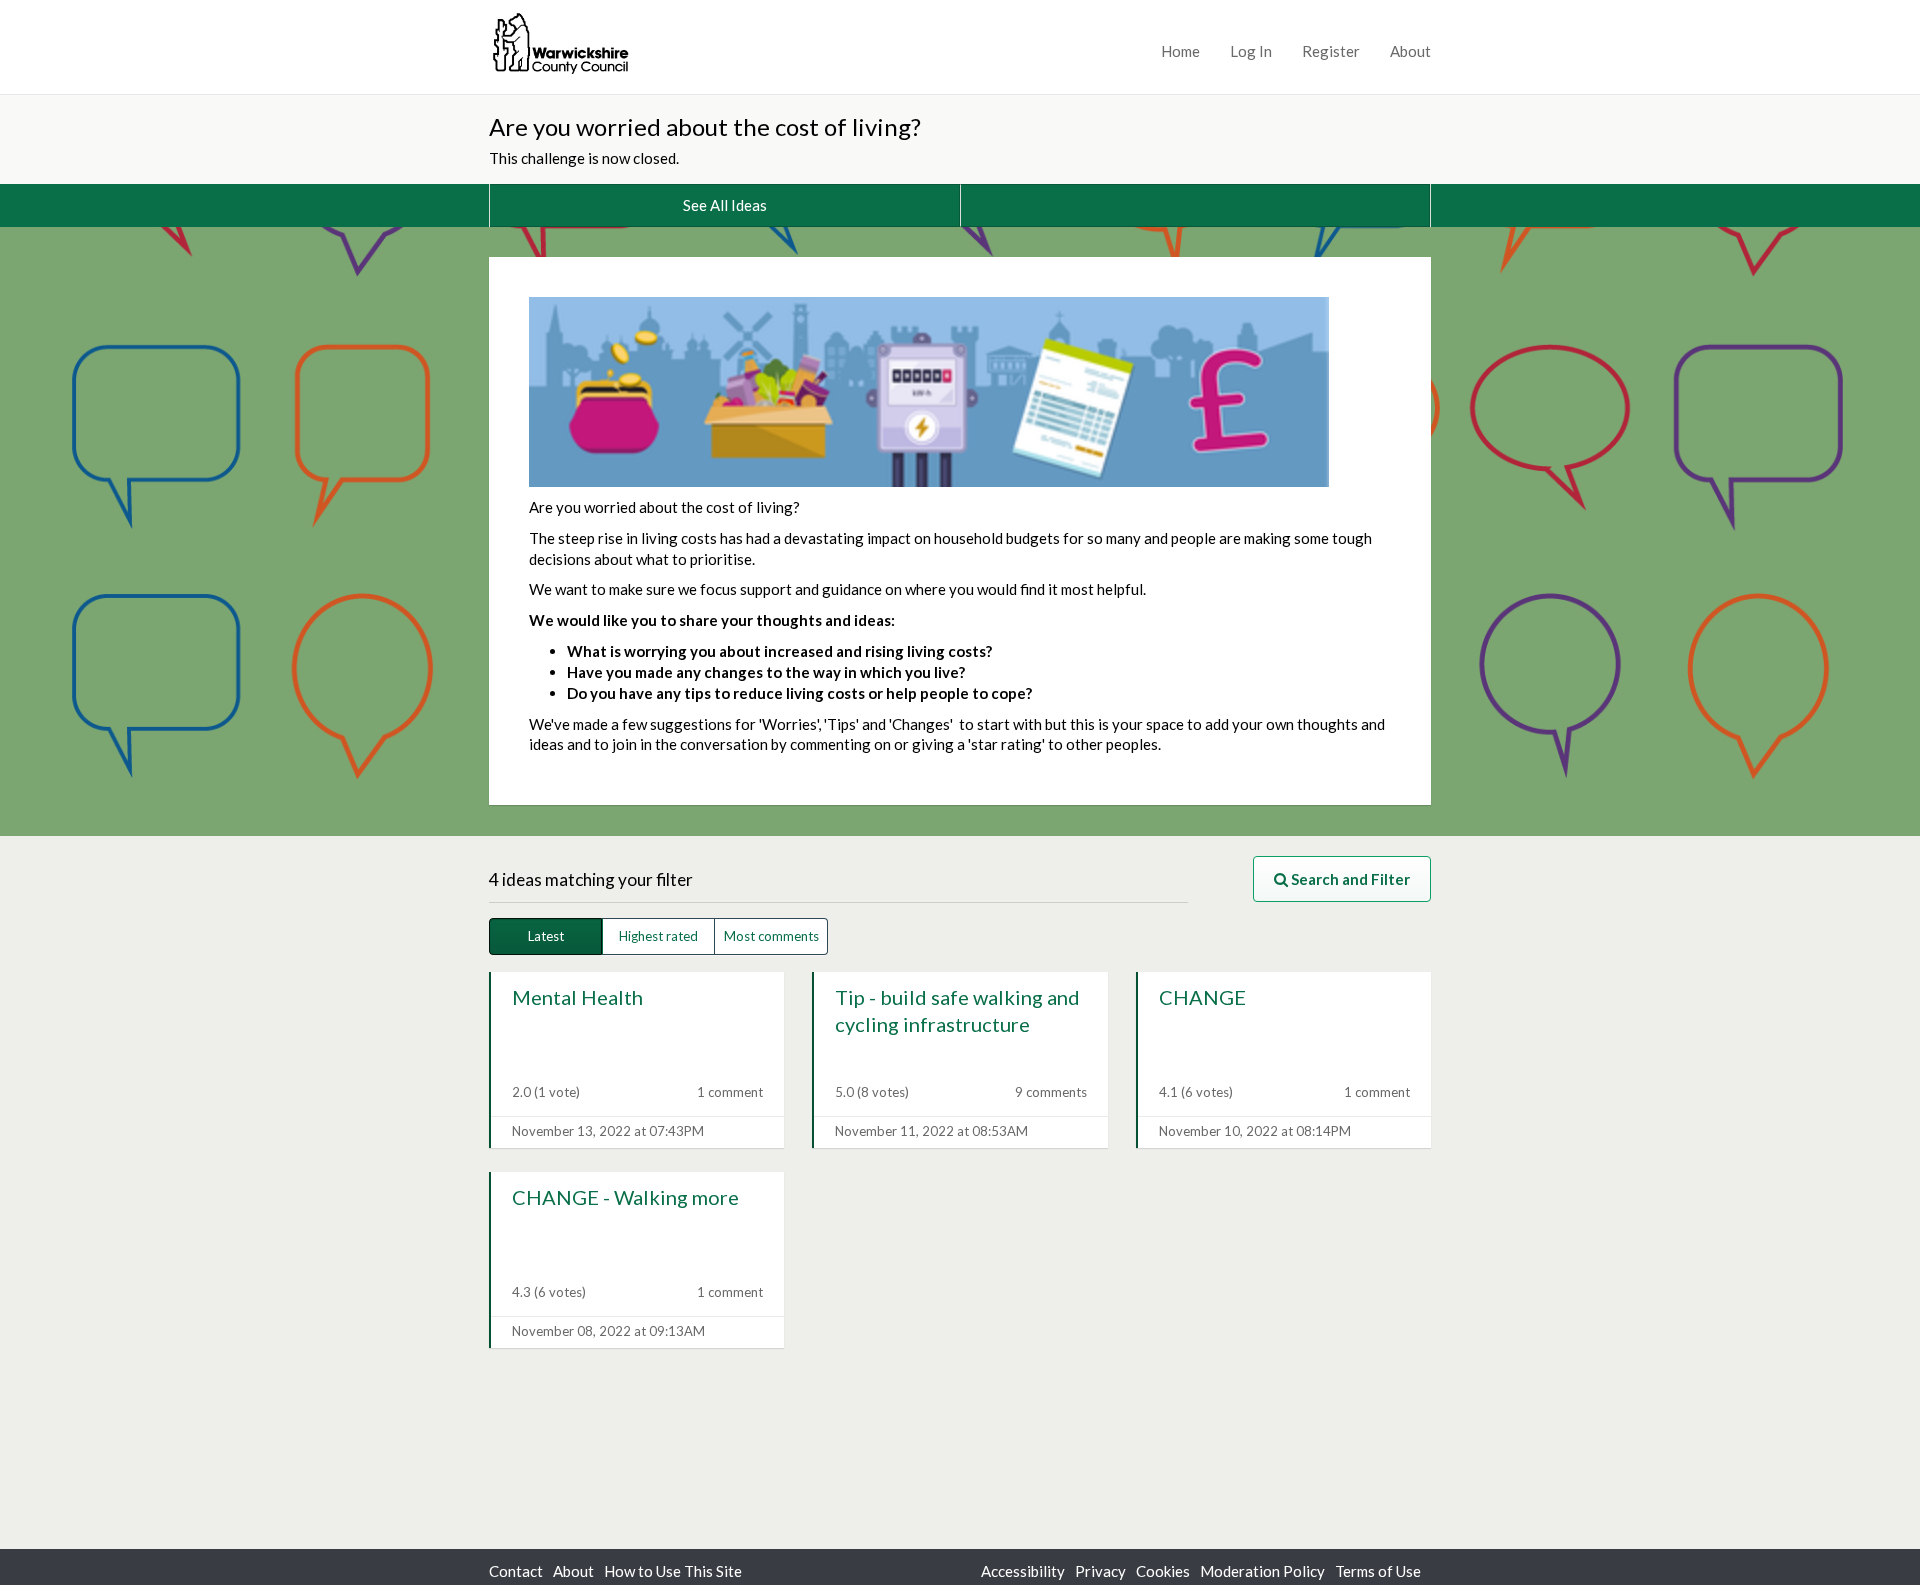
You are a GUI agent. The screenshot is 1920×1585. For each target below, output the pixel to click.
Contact (516, 1571)
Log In (1251, 51)
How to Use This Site (673, 1571)
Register (1331, 51)
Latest (546, 936)
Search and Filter (1349, 879)
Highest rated (658, 936)
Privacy (1100, 1571)
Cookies (1163, 1571)
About (1410, 51)
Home (1180, 51)
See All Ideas (725, 205)
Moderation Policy (1262, 1571)
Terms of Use (1378, 1571)
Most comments (771, 936)
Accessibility (1023, 1571)
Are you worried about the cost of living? (707, 126)
